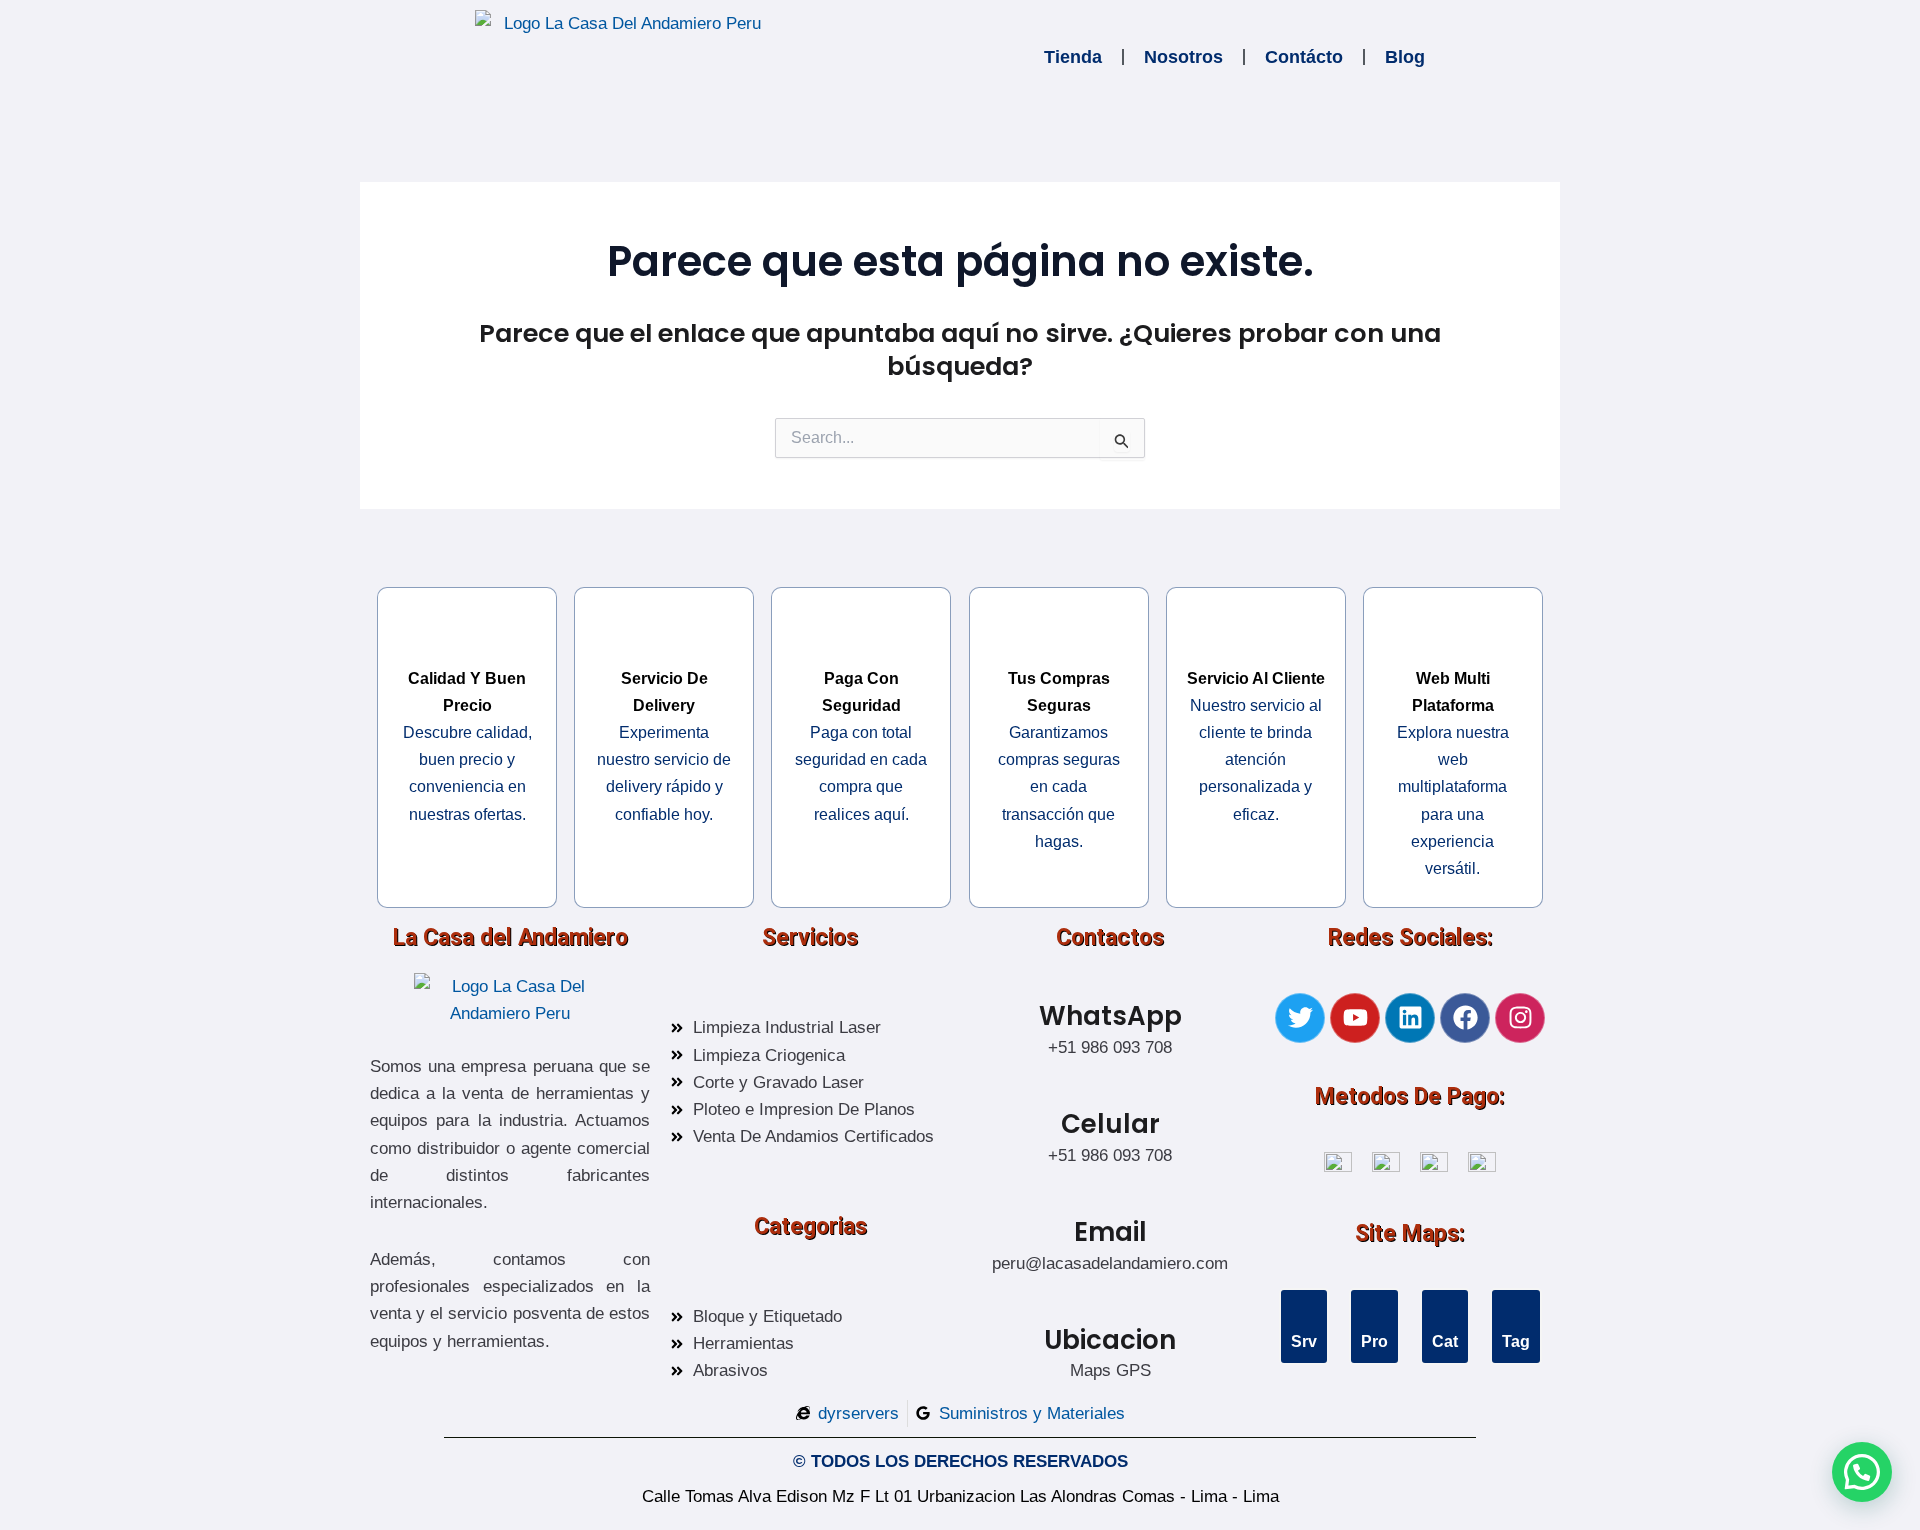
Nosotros (1183, 57)
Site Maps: (1410, 1233)
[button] (1862, 1472)
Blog (1405, 57)
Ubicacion (1110, 1340)
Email (1110, 1232)
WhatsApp (1110, 1016)
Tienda (1073, 57)
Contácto (1304, 57)
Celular (1110, 1124)
